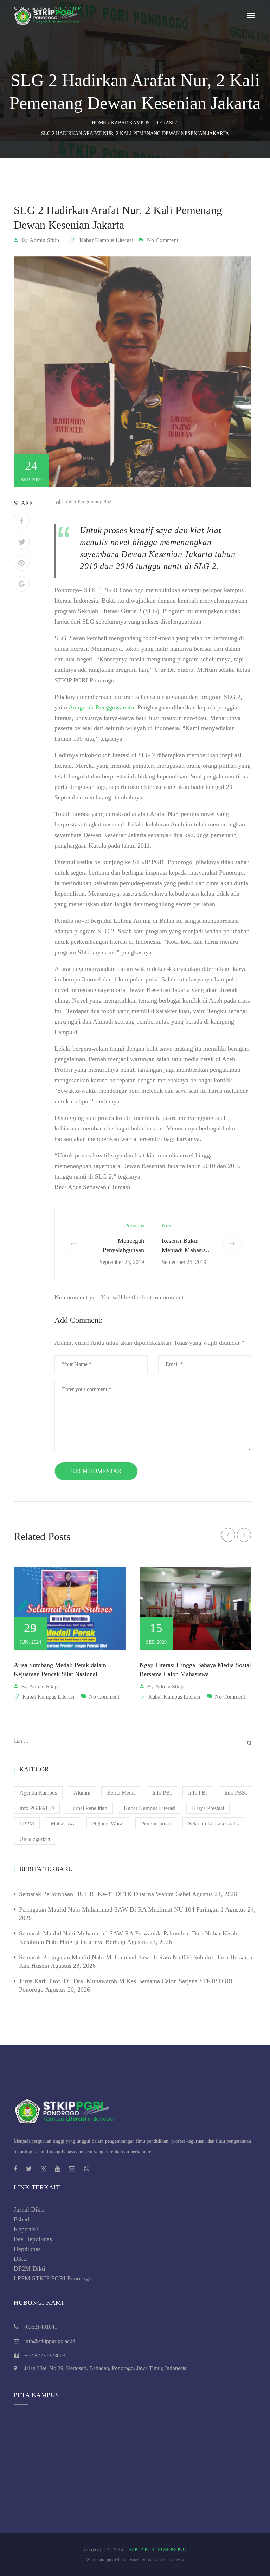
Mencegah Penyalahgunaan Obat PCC (123, 1250)
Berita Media (121, 1793)
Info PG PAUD (37, 1808)
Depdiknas (27, 2249)
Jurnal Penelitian (89, 1808)
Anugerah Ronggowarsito (101, 707)
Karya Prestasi (208, 1808)
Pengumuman (156, 1824)
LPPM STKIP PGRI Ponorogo (53, 2278)
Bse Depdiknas (33, 2239)
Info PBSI (236, 1793)
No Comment (163, 240)
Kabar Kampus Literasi (106, 240)
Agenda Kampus (38, 1793)
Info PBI (162, 1793)
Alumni (82, 1793)
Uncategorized (36, 1839)
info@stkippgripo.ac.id (50, 2341)
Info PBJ (198, 1793)
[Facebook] (22, 521)
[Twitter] (22, 542)
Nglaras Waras (108, 1824)
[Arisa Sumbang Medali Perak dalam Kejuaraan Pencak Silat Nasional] (70, 1608)
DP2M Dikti (30, 2269)
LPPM (27, 1824)
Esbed (21, 2219)
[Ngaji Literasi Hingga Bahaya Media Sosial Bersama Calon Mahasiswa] (195, 1608)
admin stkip (44, 240)
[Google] (22, 584)
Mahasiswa (63, 1824)
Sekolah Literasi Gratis (213, 1824)
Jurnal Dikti (29, 2210)
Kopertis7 (26, 2229)
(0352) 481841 (41, 2327)
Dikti (20, 2259)
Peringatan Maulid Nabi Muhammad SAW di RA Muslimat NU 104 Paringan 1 (121, 1909)
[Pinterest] (22, 563)
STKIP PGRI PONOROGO (157, 2549)
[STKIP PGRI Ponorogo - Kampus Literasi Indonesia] (49, 15)
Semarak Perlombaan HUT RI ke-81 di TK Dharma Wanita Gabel (105, 1894)
